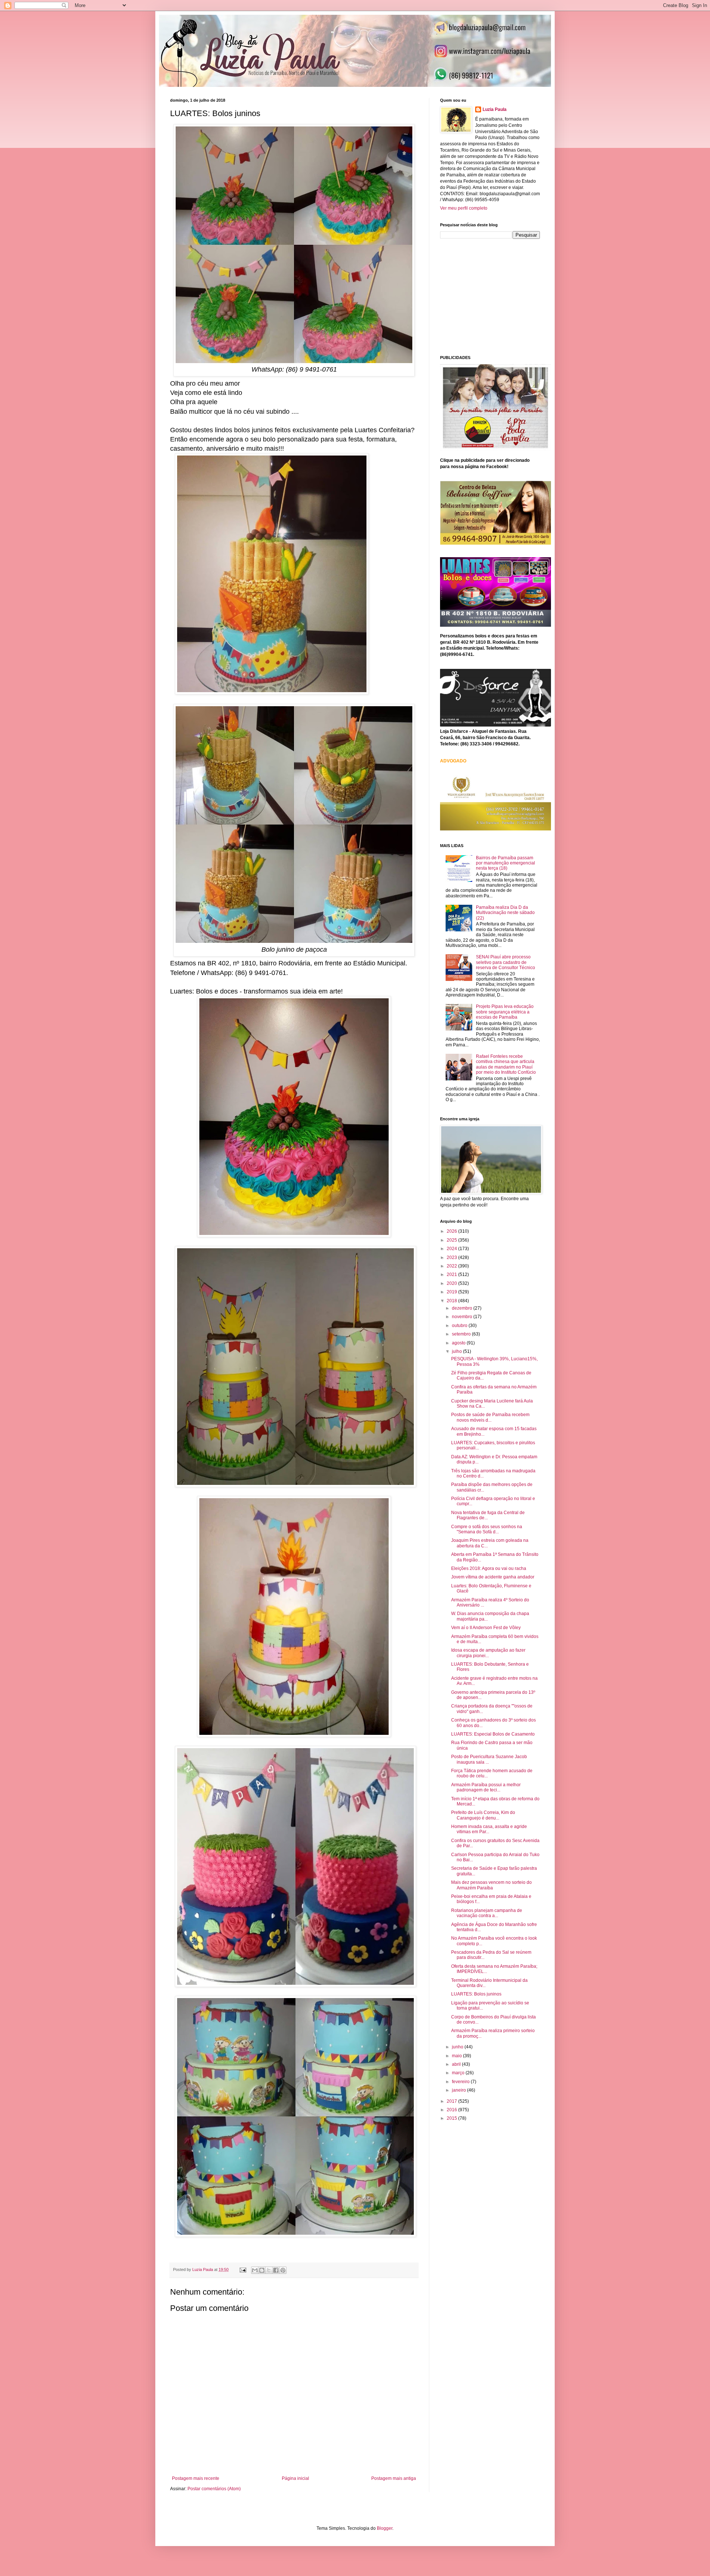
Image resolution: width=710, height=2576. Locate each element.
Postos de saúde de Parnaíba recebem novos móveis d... (490, 1417)
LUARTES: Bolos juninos (476, 1994)
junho (458, 2047)
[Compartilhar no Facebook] (276, 2270)
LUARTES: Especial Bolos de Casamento (493, 1734)
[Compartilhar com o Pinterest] (283, 2270)
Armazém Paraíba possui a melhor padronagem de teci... (486, 1787)
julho (457, 1351)
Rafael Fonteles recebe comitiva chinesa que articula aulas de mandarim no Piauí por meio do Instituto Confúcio (506, 1064)
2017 (452, 2101)
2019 (452, 1292)
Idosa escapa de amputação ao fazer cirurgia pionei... (488, 1653)
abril (457, 2064)
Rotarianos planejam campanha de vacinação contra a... (487, 1913)
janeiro (459, 2090)
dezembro (463, 1308)
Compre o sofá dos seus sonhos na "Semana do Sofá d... (487, 1529)
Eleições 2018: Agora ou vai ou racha (489, 1568)
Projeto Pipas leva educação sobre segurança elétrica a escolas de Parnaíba (505, 1012)
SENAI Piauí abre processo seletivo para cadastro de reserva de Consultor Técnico (506, 962)
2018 (452, 1301)
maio (457, 2056)
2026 (452, 1231)
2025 (452, 1240)
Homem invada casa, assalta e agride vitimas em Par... (489, 1829)
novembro (463, 1317)
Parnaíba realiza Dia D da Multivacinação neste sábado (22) (505, 913)
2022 (452, 1266)
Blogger (385, 2528)
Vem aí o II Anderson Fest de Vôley (486, 1628)
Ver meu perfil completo (464, 208)
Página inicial (295, 2478)
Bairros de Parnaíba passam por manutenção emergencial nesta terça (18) (506, 863)
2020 (452, 1283)
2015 (452, 2118)
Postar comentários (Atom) (214, 2489)
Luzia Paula (495, 109)
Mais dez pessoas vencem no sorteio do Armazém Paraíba (491, 1885)
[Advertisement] (496, 296)
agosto (459, 1343)
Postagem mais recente (196, 2478)
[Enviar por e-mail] (255, 2270)
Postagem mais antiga (394, 2478)
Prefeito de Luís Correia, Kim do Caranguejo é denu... (483, 1815)
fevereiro (461, 2082)
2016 (452, 2110)
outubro (460, 1326)
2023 (452, 1257)
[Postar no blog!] (262, 2270)
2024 (452, 1249)
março (459, 2073)
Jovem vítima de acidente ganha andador (493, 1577)
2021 (452, 1275)
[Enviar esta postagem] (243, 2269)
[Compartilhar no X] (269, 2270)
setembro (462, 1334)
